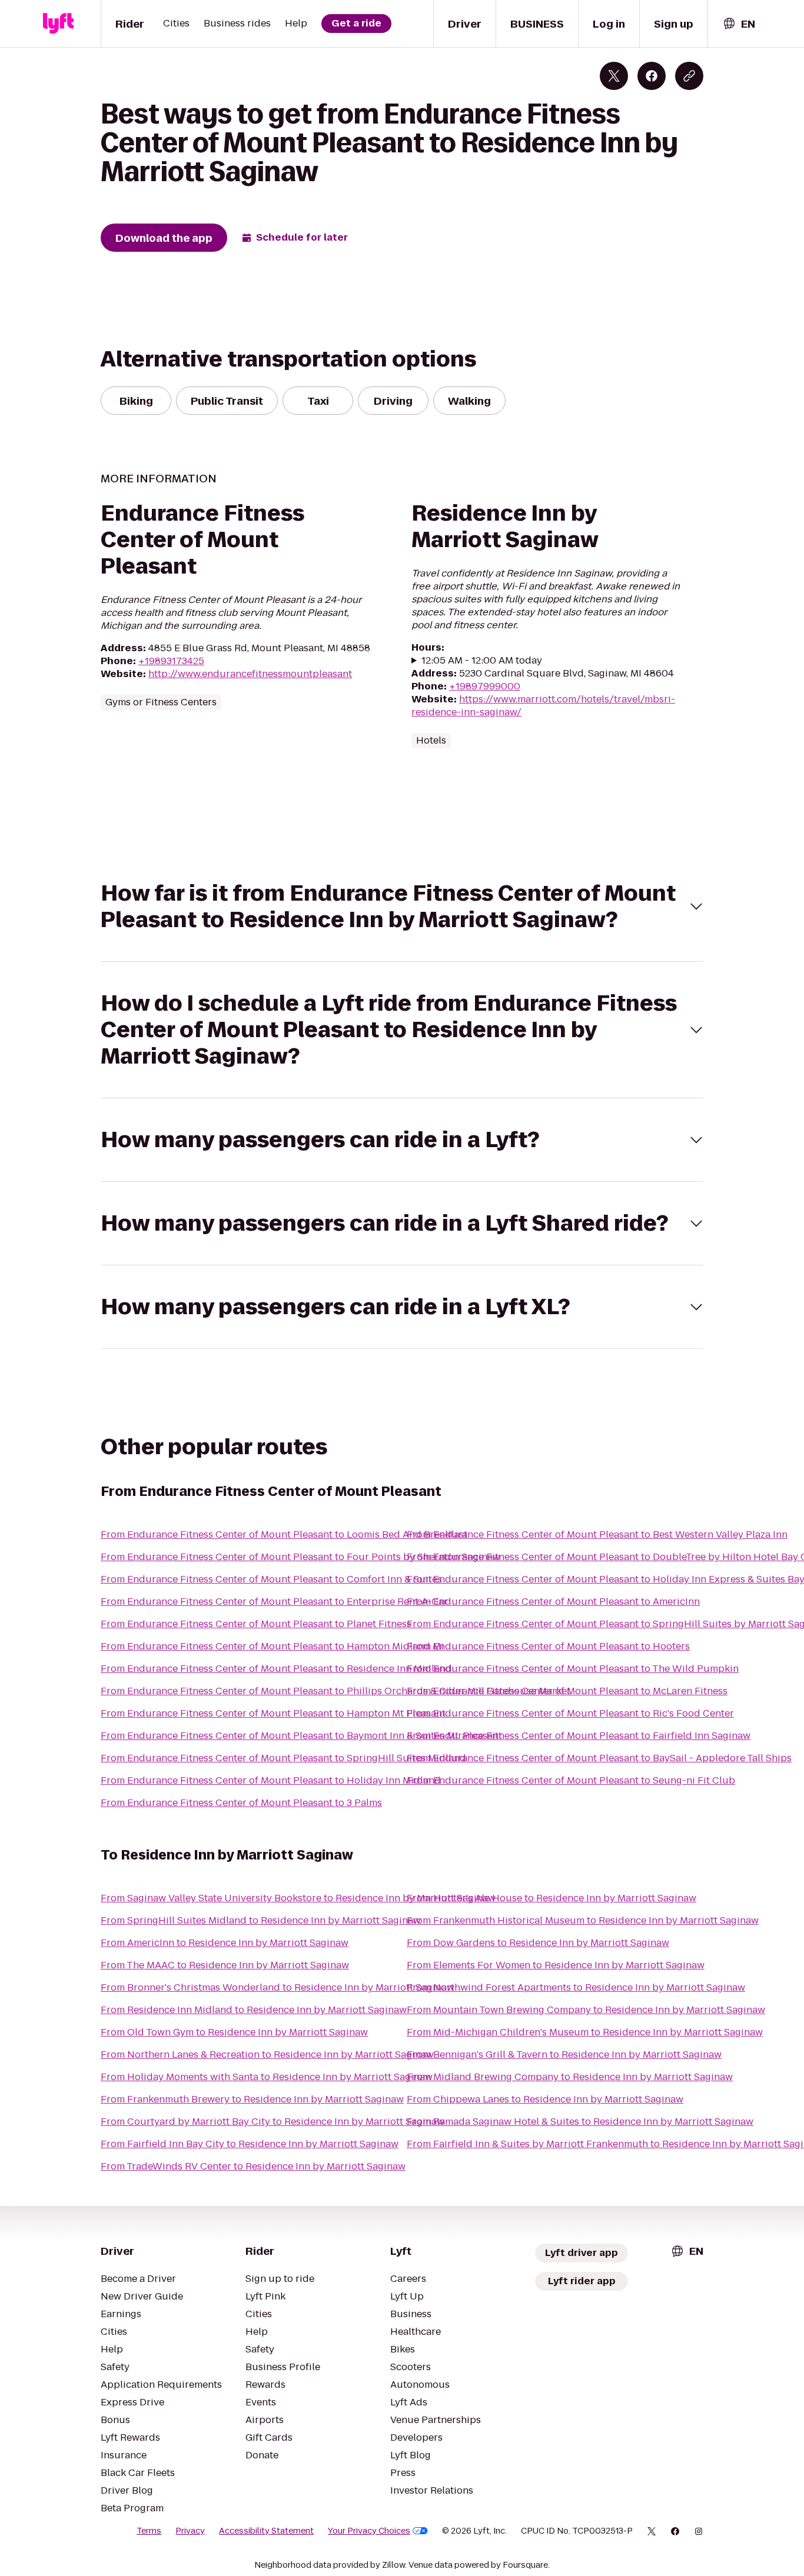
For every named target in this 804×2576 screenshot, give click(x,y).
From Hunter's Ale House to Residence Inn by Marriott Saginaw (551, 1898)
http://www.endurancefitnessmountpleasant (250, 674)
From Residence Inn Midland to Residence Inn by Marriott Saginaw (254, 2010)
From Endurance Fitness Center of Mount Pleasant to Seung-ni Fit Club (571, 1780)
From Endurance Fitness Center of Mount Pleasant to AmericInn (553, 1602)
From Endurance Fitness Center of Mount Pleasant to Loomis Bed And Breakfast (284, 1534)
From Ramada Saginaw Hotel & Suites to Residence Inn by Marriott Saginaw (580, 2122)
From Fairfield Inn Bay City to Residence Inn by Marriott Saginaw (250, 2144)
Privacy (190, 2531)
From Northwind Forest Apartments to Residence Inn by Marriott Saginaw (576, 1987)
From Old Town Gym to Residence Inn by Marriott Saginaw (234, 2032)
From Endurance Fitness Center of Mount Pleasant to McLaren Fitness (567, 1691)
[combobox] (739, 24)
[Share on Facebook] (652, 76)
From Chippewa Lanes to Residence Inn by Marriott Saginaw (545, 2099)
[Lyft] (58, 24)
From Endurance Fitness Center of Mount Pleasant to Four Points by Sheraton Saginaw (300, 1557)
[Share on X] (614, 76)
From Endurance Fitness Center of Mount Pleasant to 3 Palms (241, 1803)
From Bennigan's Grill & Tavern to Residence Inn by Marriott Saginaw (564, 2055)
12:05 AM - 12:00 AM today (482, 661)
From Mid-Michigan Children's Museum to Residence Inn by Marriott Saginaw (585, 2032)
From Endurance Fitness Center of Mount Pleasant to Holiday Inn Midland (271, 1780)
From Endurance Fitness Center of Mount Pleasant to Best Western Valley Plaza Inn (597, 1534)
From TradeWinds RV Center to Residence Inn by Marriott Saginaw (253, 2166)
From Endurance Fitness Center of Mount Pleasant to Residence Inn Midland (276, 1669)
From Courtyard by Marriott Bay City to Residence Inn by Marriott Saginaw (273, 2122)
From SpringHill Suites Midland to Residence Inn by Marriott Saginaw (261, 1920)
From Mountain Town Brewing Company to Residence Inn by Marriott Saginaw (586, 2010)
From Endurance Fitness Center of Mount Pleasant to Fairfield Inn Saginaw (579, 1736)
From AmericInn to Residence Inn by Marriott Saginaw (225, 1943)
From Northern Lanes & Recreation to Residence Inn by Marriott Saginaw (267, 2055)
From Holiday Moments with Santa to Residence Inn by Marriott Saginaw (267, 2077)
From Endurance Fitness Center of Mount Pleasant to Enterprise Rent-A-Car (274, 1602)
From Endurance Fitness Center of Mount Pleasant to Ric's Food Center (570, 1713)
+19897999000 (485, 686)
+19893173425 (171, 661)
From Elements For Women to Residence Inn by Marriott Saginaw (556, 1965)
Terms (149, 2531)
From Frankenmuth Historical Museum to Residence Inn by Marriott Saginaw (583, 1920)
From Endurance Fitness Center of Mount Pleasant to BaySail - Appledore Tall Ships (599, 1758)
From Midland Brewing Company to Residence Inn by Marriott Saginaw (570, 2077)
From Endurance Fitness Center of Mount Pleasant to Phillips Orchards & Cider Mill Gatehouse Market (335, 1691)
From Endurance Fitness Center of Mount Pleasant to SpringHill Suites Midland (283, 1758)
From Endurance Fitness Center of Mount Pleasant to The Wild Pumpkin (573, 1669)
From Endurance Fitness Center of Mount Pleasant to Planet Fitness (256, 1624)
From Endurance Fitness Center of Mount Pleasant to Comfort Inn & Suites (271, 1579)
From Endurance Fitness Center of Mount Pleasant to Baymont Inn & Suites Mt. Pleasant (301, 1736)
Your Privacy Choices (369, 2531)
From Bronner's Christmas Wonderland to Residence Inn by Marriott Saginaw (278, 1987)
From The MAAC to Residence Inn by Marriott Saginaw (225, 1965)
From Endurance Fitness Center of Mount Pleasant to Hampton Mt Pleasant (273, 1713)
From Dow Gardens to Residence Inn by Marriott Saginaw (538, 1943)
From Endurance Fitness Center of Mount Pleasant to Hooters (548, 1646)
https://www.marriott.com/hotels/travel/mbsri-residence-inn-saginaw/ (543, 706)
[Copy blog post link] (689, 76)
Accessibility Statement (266, 2531)
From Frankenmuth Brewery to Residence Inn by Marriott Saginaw (252, 2099)
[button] (402, 907)
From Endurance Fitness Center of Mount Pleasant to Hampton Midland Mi (272, 1646)
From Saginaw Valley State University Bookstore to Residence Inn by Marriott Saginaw (298, 1898)
